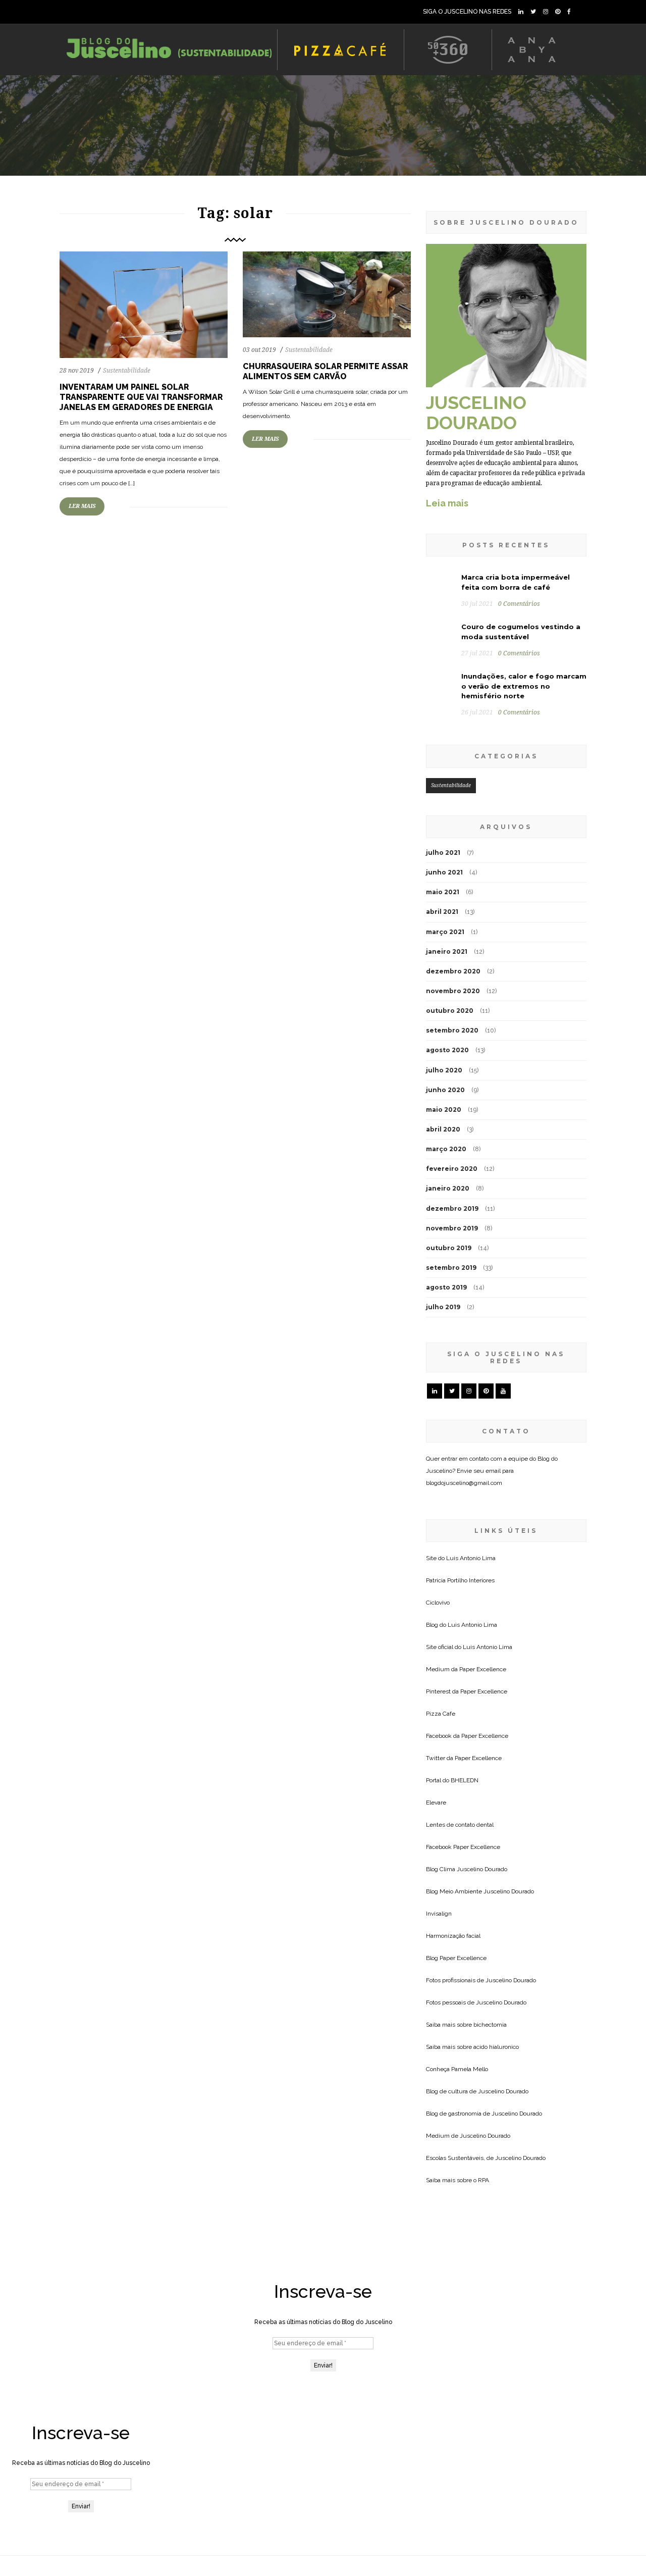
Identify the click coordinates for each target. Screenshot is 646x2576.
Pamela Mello (470, 2069)
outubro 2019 (449, 1248)
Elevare (436, 1802)
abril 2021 (442, 912)
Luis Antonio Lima (471, 1558)
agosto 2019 (446, 1287)
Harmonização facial (453, 1936)
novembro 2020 (453, 991)
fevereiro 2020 (452, 1169)
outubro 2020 (450, 1011)
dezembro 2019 (452, 1208)
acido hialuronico (496, 2047)
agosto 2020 (447, 1050)
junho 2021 (444, 872)
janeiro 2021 (447, 951)
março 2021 (445, 932)
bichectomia (490, 2025)
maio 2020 (444, 1110)
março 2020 (446, 1149)
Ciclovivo (438, 1603)
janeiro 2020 (448, 1188)
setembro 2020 (452, 1030)
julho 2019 (443, 1307)
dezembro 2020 (453, 971)
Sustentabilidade (127, 371)
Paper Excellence (483, 1669)
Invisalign (439, 1914)
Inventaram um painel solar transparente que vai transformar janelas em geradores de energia (141, 397)
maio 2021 (443, 892)
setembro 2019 (451, 1268)
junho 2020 (445, 1090)
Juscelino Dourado (482, 1869)
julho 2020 (444, 1070)
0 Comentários (519, 604)
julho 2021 (443, 853)
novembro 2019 (452, 1228)
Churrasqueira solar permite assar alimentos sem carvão (325, 371)
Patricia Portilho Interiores (460, 1580)
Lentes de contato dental (460, 1825)
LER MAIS (82, 506)
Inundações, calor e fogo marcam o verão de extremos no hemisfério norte (524, 686)
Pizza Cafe (441, 1714)
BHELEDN (465, 1780)
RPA (483, 2180)
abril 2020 (443, 1129)
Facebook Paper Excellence (463, 1847)
